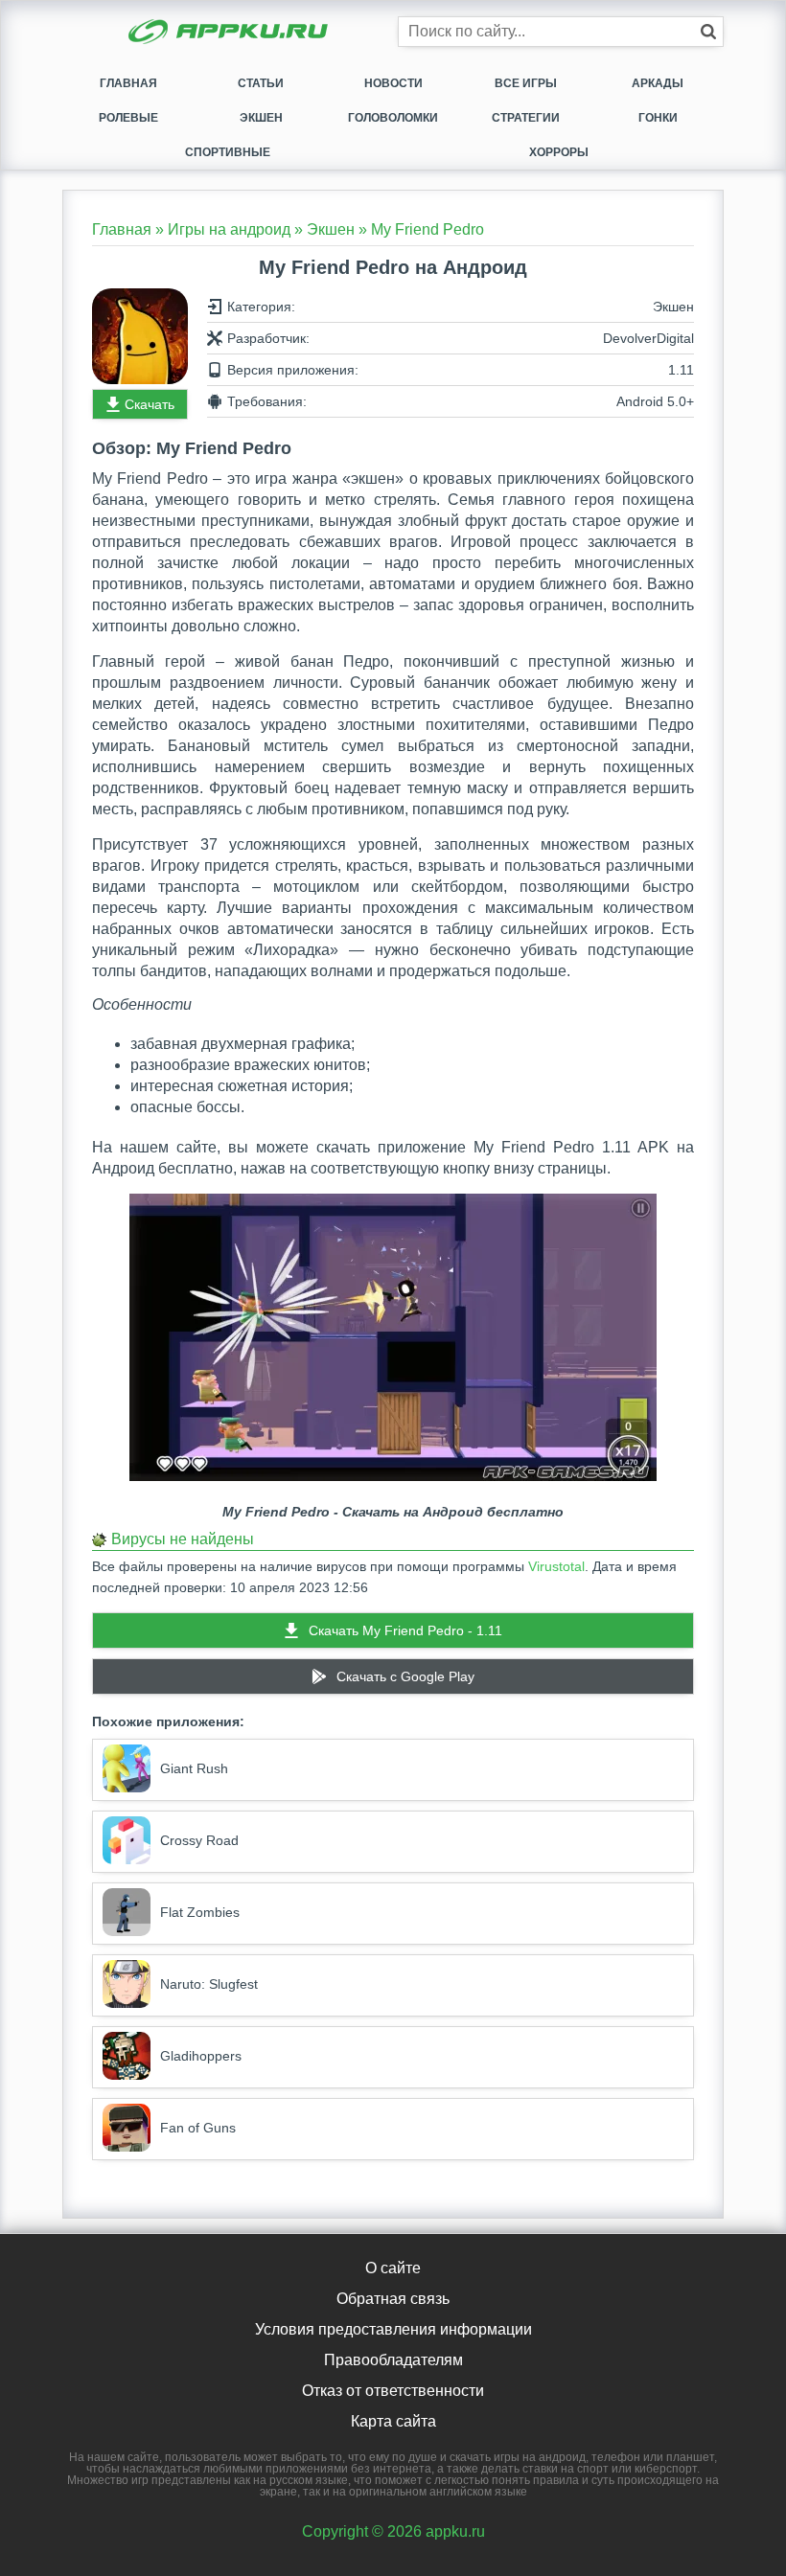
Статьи (261, 83)
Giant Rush (194, 1768)
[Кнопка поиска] (708, 32)
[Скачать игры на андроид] (230, 34)
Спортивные (228, 152)
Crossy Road (199, 1840)
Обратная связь (393, 2299)
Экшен (261, 118)
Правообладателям (393, 2360)
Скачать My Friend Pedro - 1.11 (405, 1630)
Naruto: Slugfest (209, 1984)
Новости (393, 83)
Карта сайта (393, 2421)
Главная (128, 83)
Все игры (526, 83)
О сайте (393, 2268)
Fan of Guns (198, 2128)
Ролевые (128, 118)
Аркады (658, 83)
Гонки (658, 118)
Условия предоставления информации (393, 2329)
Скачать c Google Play (405, 1676)
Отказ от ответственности (393, 2391)
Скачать (150, 404)
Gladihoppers (201, 2056)
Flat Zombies (200, 1912)
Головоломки (393, 118)
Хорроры (559, 152)
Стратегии (526, 118)
